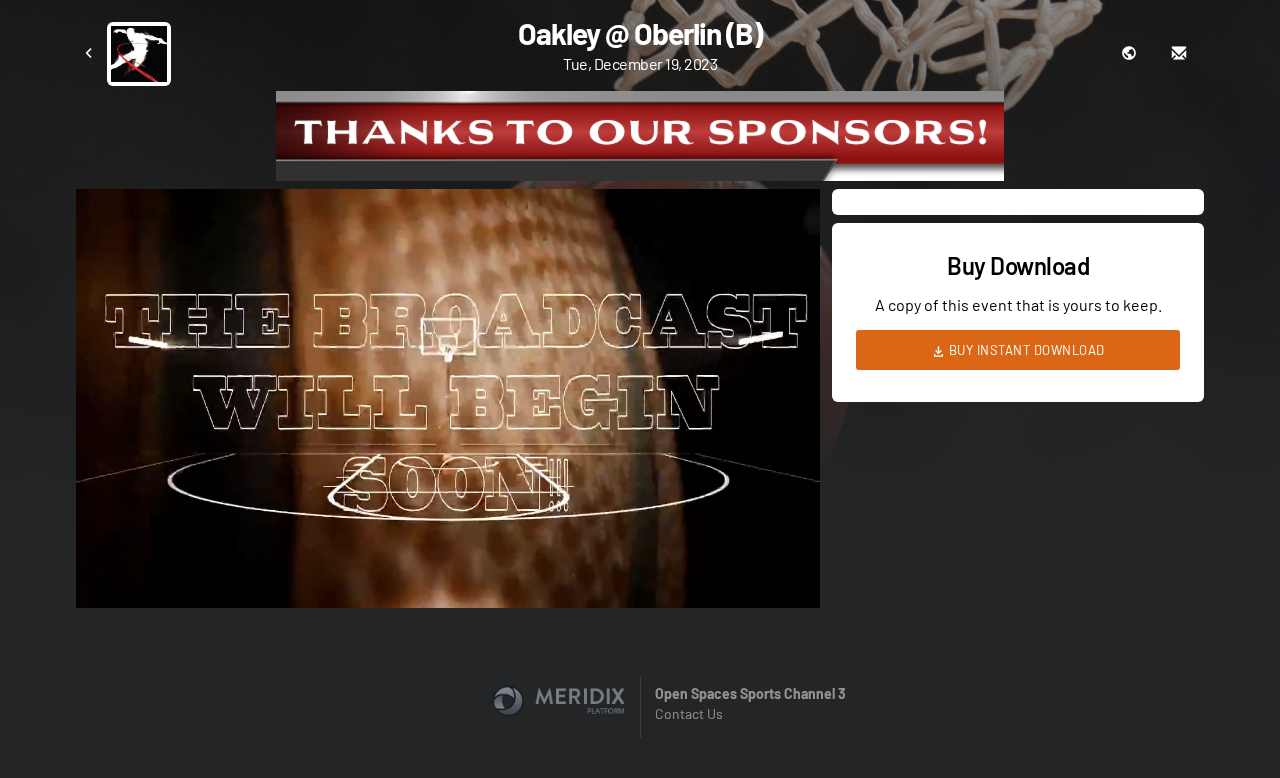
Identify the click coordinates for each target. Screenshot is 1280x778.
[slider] (448, 536)
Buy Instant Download (1025, 350)
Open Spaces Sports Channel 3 (750, 693)
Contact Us (689, 713)
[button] (454, 404)
